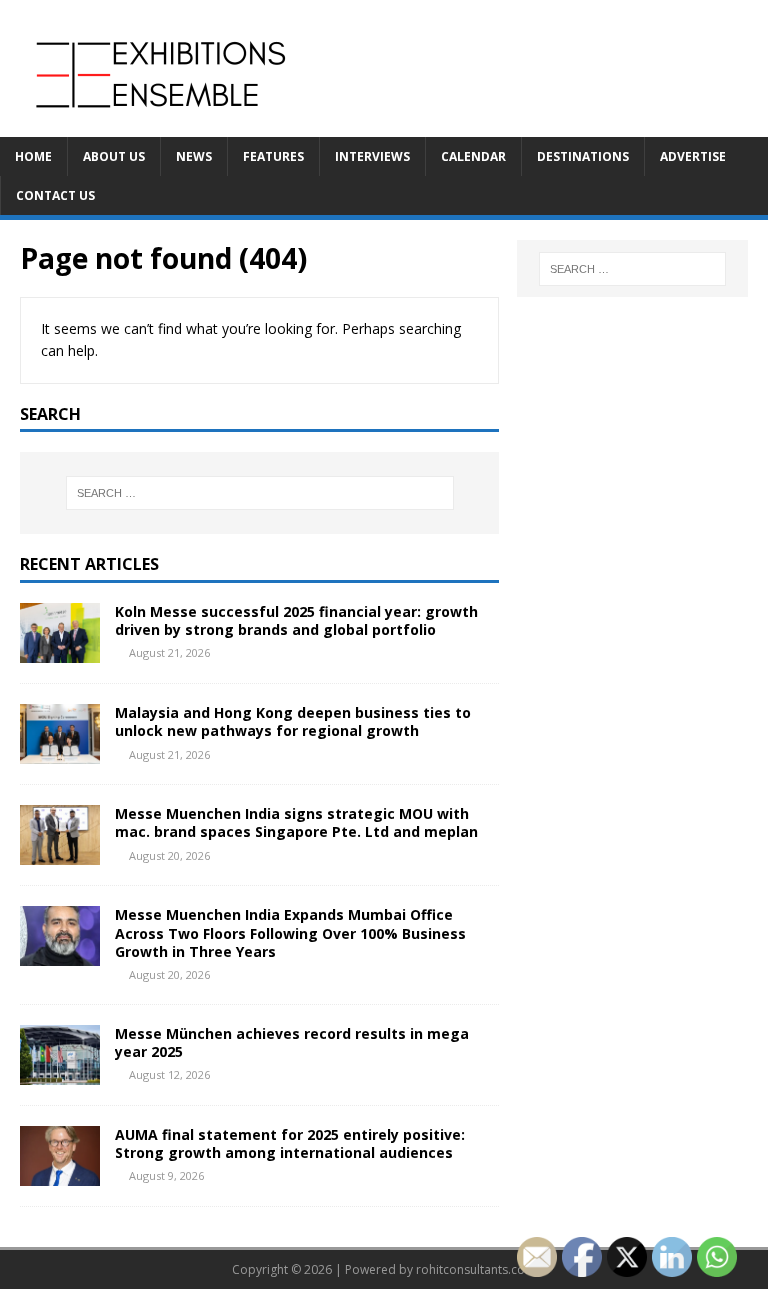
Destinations (583, 156)
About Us (114, 156)
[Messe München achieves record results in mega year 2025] (60, 1072)
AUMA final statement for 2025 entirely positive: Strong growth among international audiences (290, 1143)
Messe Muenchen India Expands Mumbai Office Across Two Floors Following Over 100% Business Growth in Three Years (290, 932)
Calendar (473, 156)
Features (273, 156)
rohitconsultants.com (476, 1269)
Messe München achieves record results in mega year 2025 (292, 1042)
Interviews (372, 156)
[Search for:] (259, 493)
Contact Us (55, 195)
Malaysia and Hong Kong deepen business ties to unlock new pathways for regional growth (293, 721)
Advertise (693, 156)
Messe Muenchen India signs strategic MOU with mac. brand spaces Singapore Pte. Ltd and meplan (296, 822)
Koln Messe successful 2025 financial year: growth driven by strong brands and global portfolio (296, 620)
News (194, 156)
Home (33, 156)
